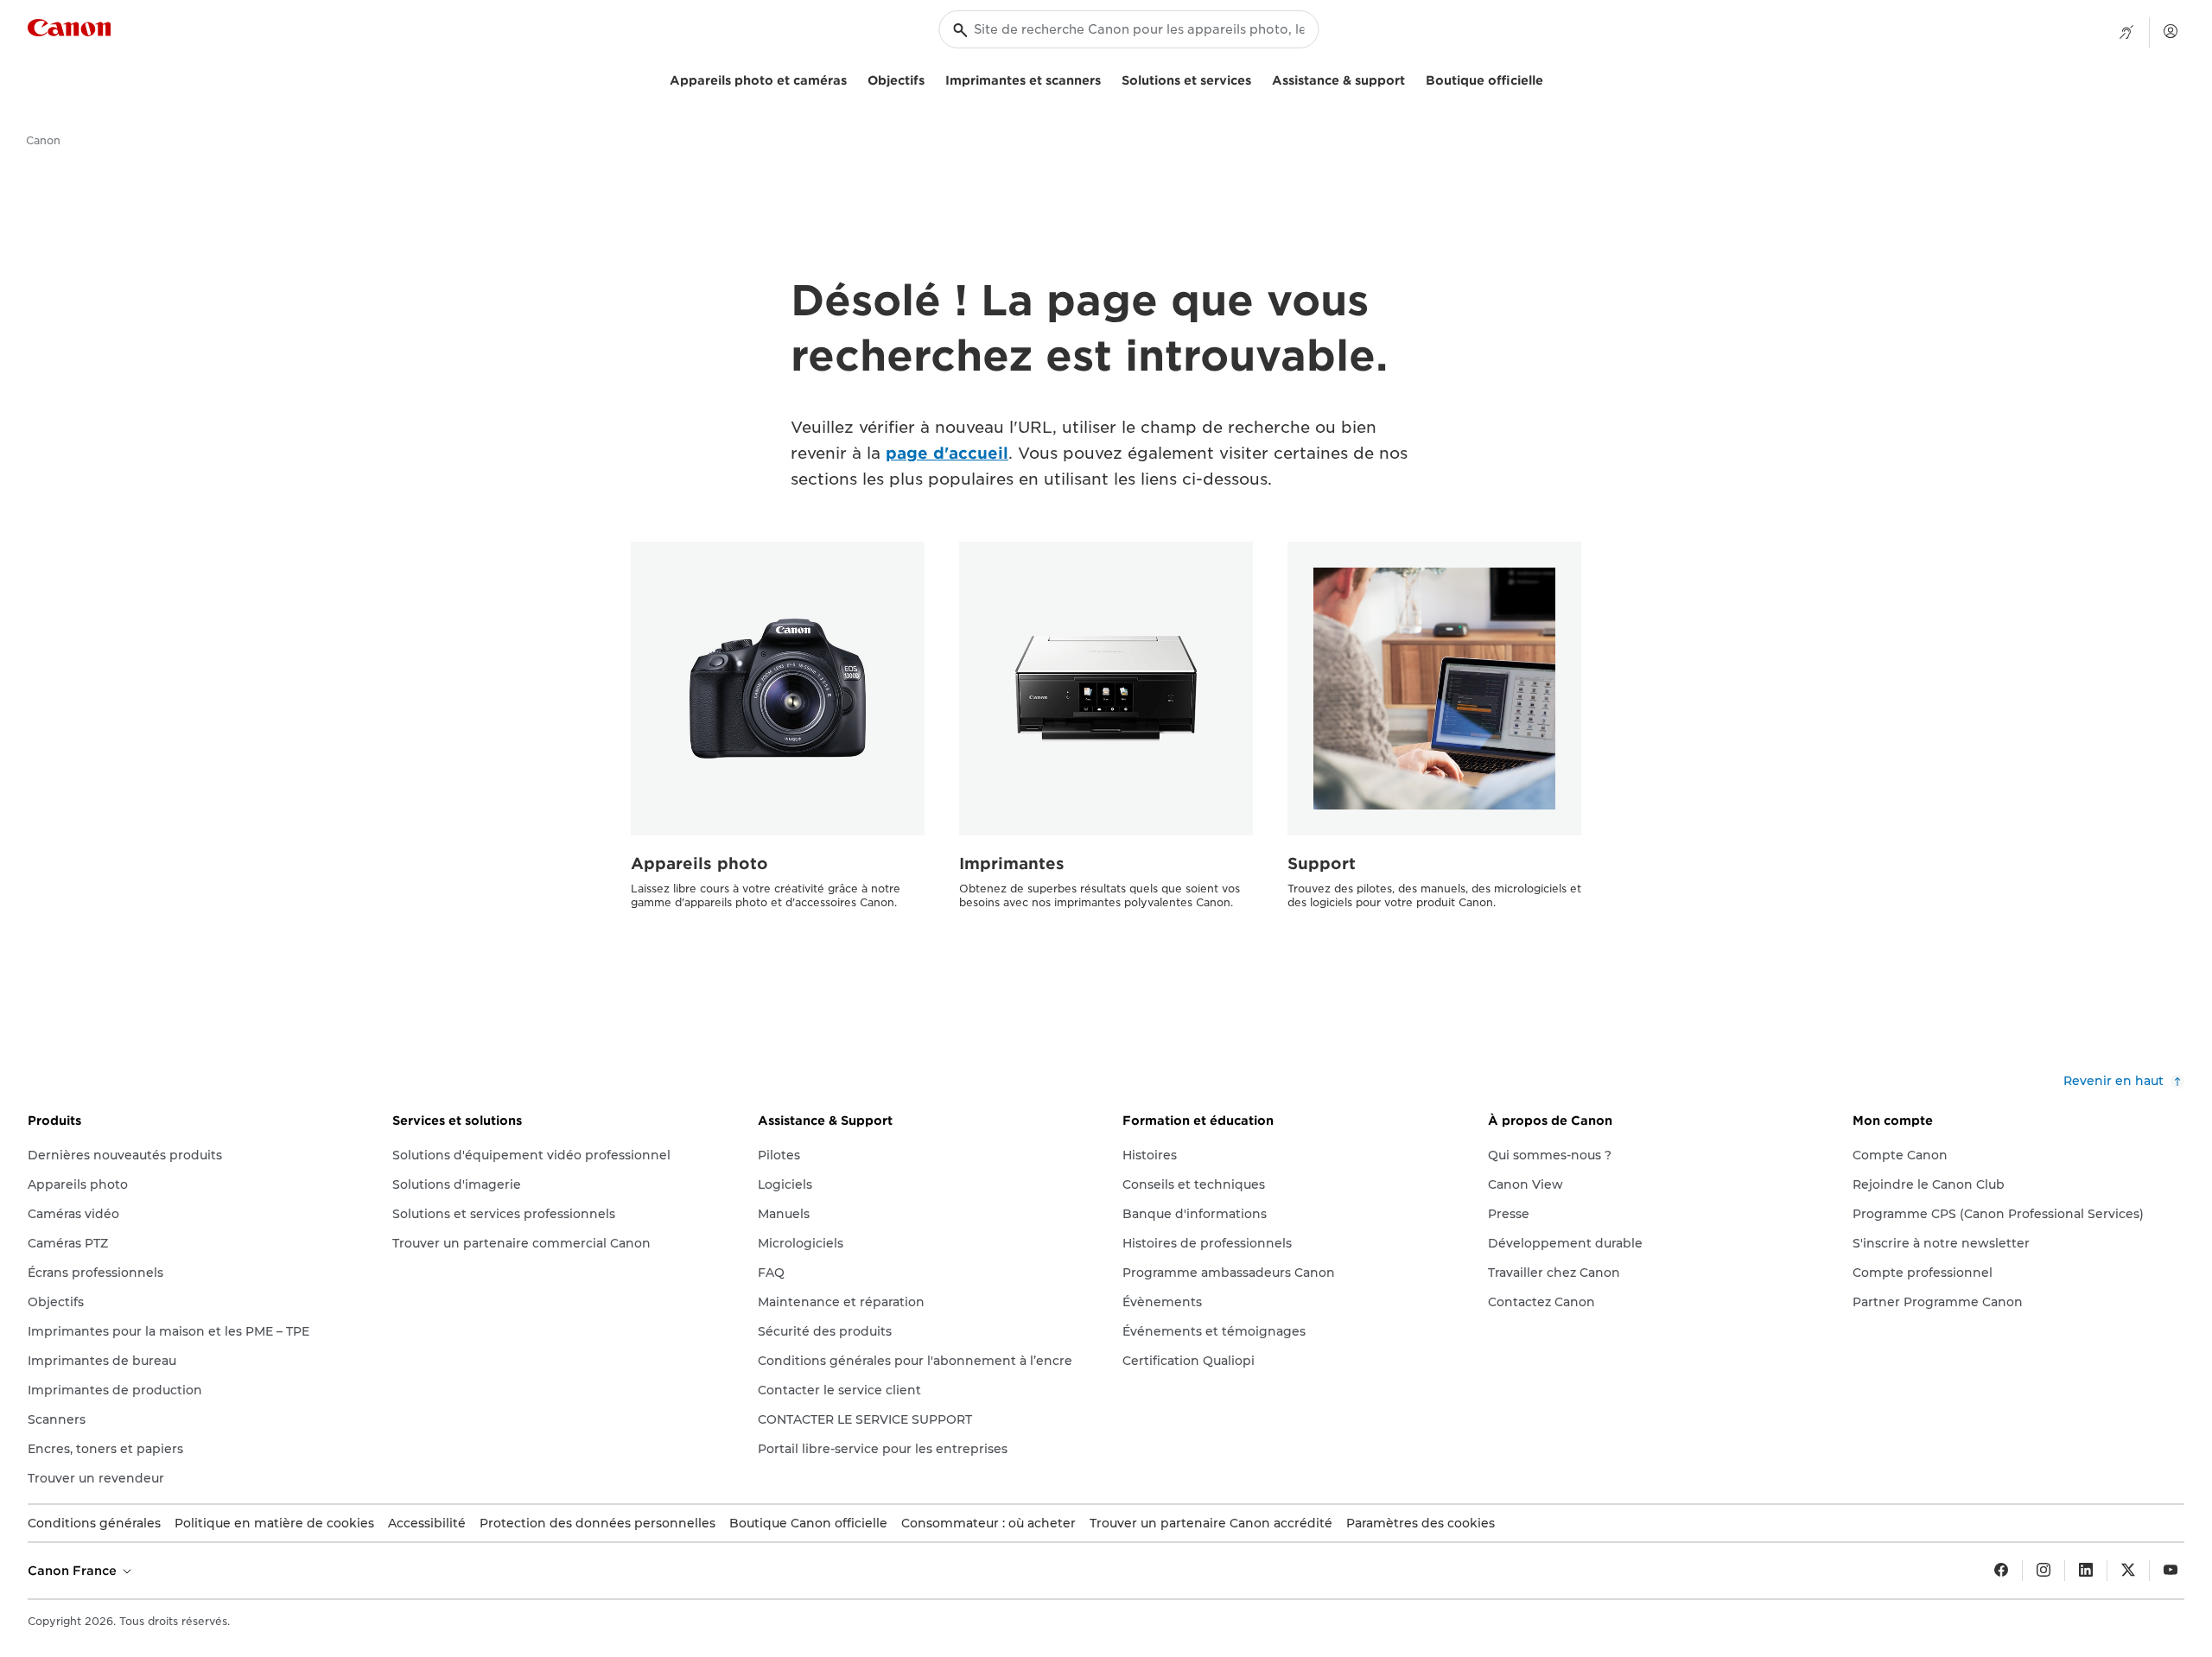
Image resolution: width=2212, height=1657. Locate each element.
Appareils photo (699, 863)
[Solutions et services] (1258, 78)
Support (1322, 863)
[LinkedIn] (2086, 1571)
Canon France (74, 1571)
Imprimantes (1012, 863)
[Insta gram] (2044, 1571)
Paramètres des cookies (1421, 1523)
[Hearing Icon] (2126, 33)
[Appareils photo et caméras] (854, 78)
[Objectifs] (931, 78)
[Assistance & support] (1412, 78)
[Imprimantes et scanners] (1108, 78)
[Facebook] (2001, 1571)
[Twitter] (2128, 1571)
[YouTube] (2171, 1571)
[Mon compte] (2171, 31)
